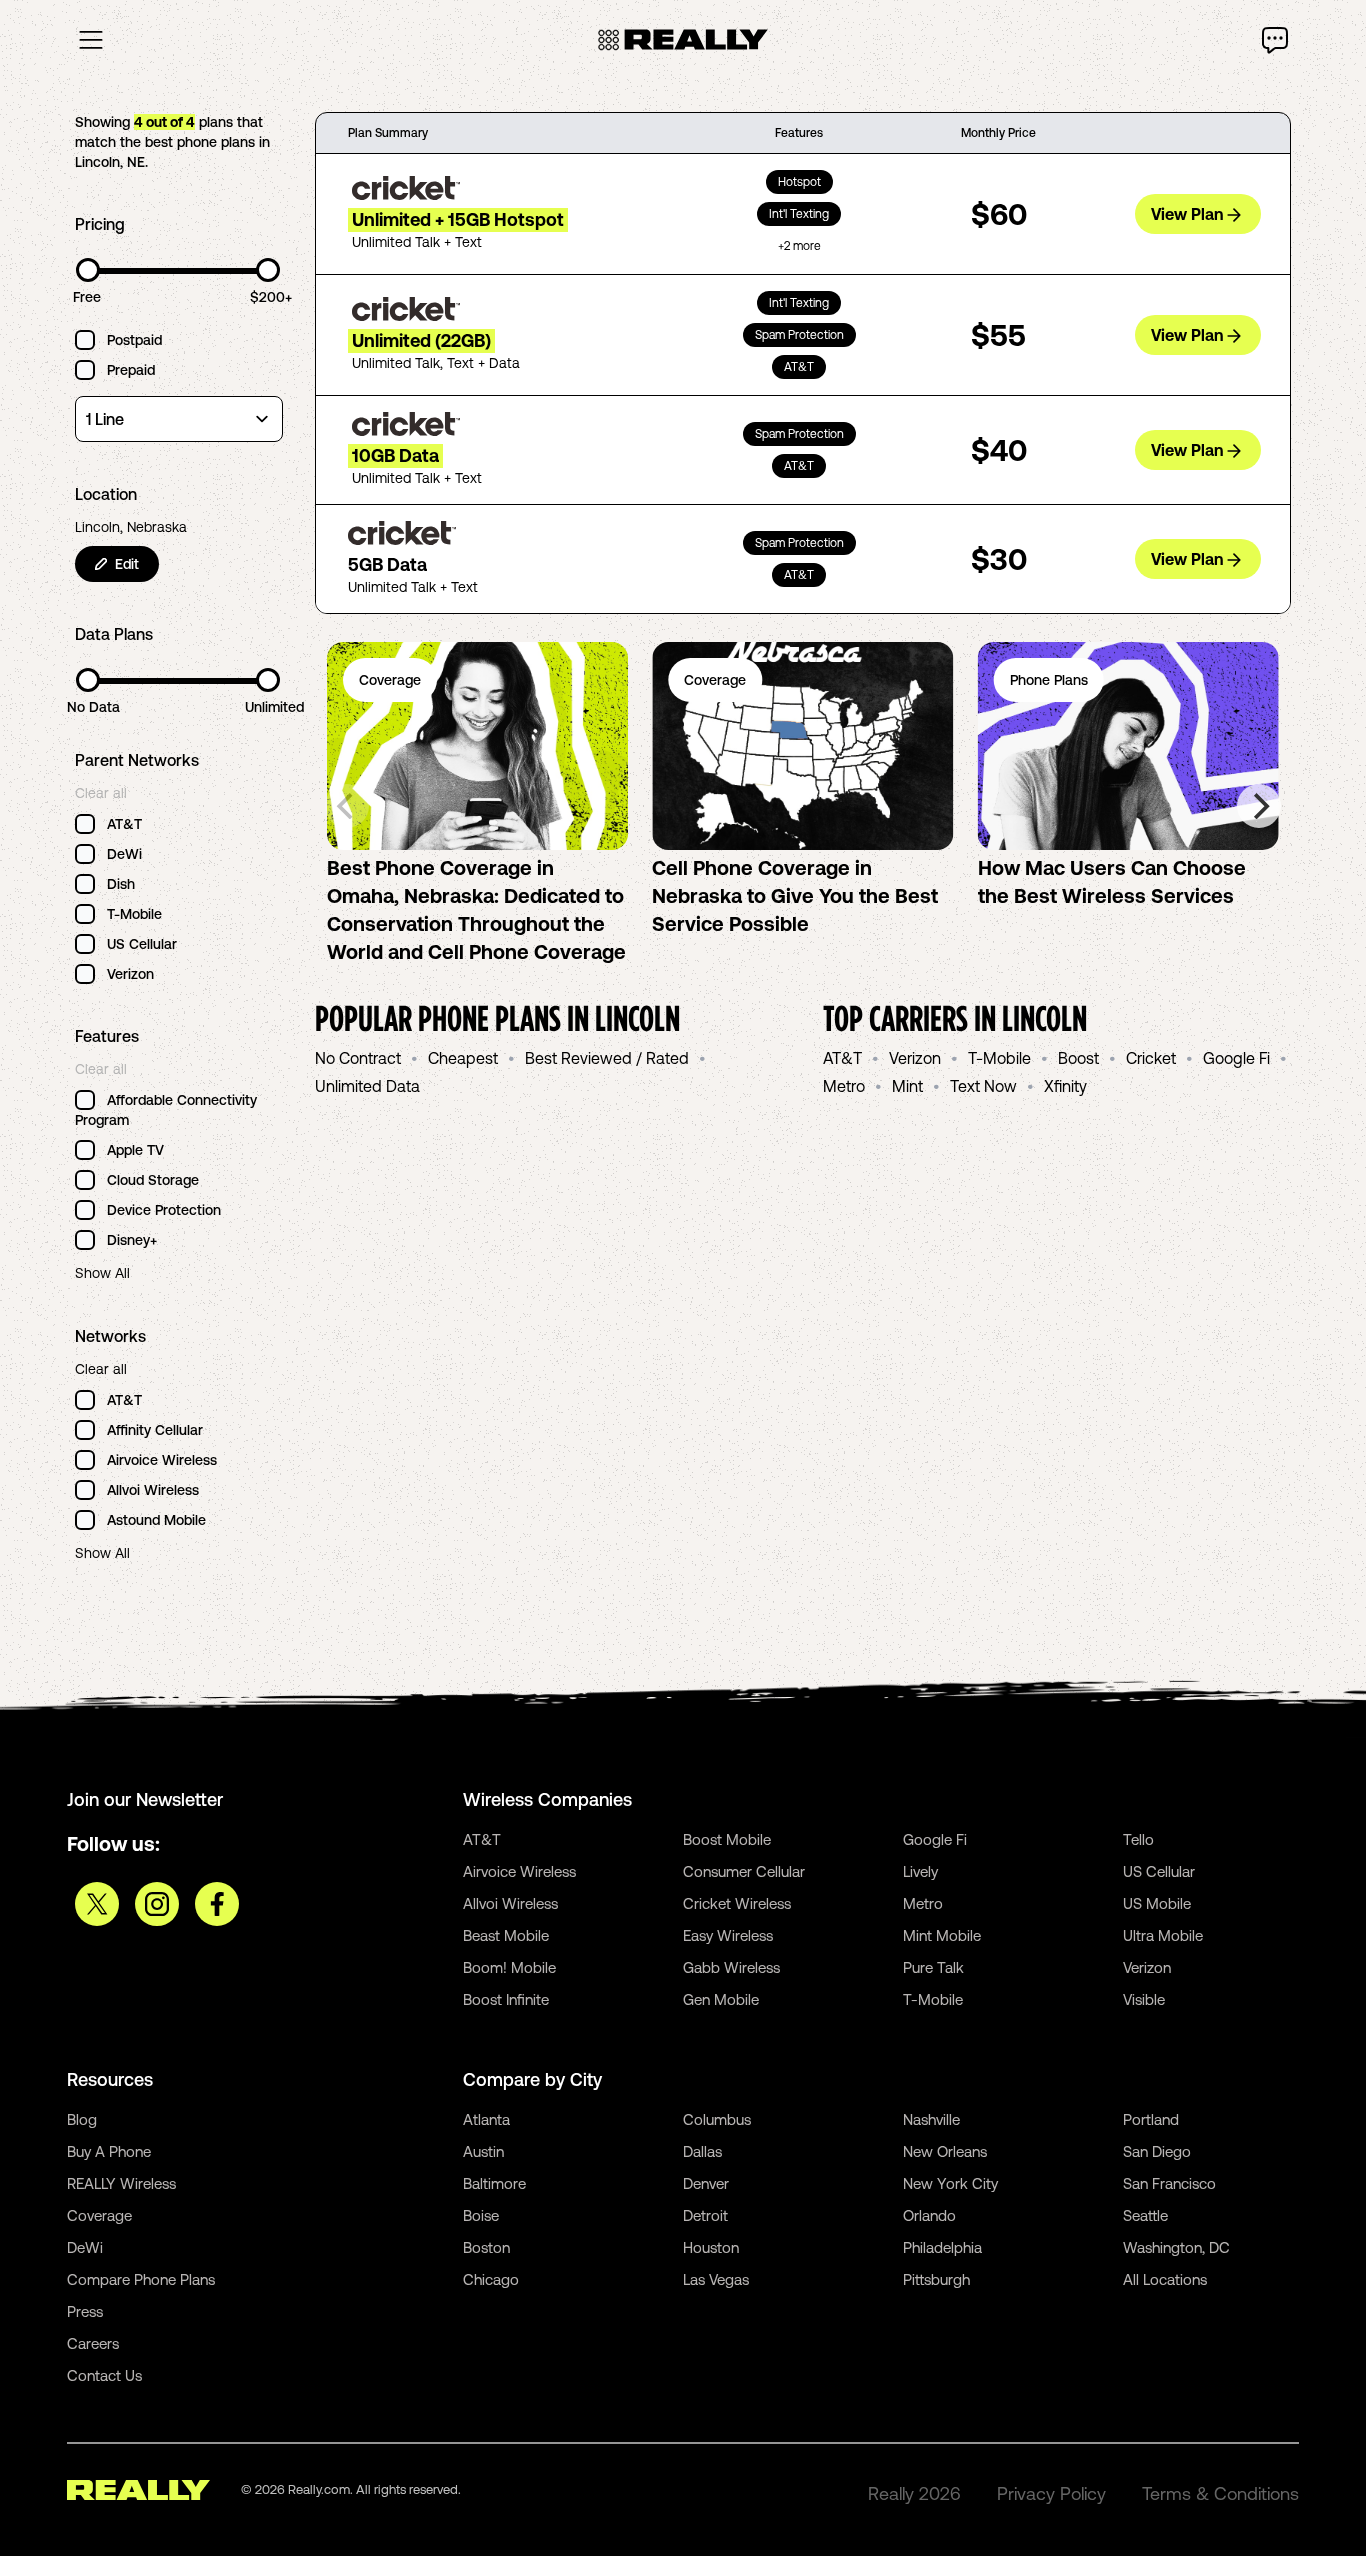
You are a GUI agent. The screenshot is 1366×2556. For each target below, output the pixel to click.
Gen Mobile (721, 1999)
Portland (1151, 2119)
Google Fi (1236, 1058)
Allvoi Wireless (510, 1903)
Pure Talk (933, 1967)
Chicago (491, 2279)
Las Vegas (716, 2279)
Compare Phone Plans (141, 2279)
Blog (82, 2119)
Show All (102, 1273)
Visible (1144, 1999)
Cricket (1151, 1058)
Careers (93, 2343)
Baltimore (494, 2183)
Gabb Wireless (731, 1967)
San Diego (1157, 2151)
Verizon (915, 1058)
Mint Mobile (942, 1935)
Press (85, 2311)
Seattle (1145, 2215)
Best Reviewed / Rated (607, 1058)
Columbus (717, 2119)
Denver (706, 2183)
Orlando (929, 2215)
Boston (486, 2247)
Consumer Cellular (744, 1871)
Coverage (99, 2215)
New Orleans (945, 2151)
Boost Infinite (506, 1999)
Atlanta (486, 2119)
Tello (1138, 1839)
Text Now (983, 1086)
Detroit (705, 2215)
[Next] (1259, 806)
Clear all (101, 793)
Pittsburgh (936, 2279)
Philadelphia (942, 2247)
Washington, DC (1176, 2247)
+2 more (799, 246)
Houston (711, 2247)
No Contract (358, 1058)
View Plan (1187, 214)
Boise (481, 2215)
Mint (907, 1086)
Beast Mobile (506, 1935)
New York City (950, 2183)
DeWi (85, 2247)
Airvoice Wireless (519, 1871)
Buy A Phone (109, 2151)
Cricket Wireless (737, 1903)
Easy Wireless (728, 1935)
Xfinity (1065, 1086)
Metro (844, 1086)
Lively (920, 1871)
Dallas (702, 2151)
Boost (1078, 1058)
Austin (483, 2151)
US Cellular (1159, 1871)
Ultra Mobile (1163, 1935)
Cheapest (463, 1058)
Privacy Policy (1051, 2493)
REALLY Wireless (121, 2183)
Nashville (931, 2119)
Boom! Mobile (509, 1967)
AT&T (842, 1058)
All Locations (1165, 2279)
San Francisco (1169, 2183)
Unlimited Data (367, 1086)
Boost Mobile (727, 1839)
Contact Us (104, 2375)
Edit (127, 564)
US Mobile (1157, 1903)
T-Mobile (999, 1058)
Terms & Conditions (1220, 2493)
